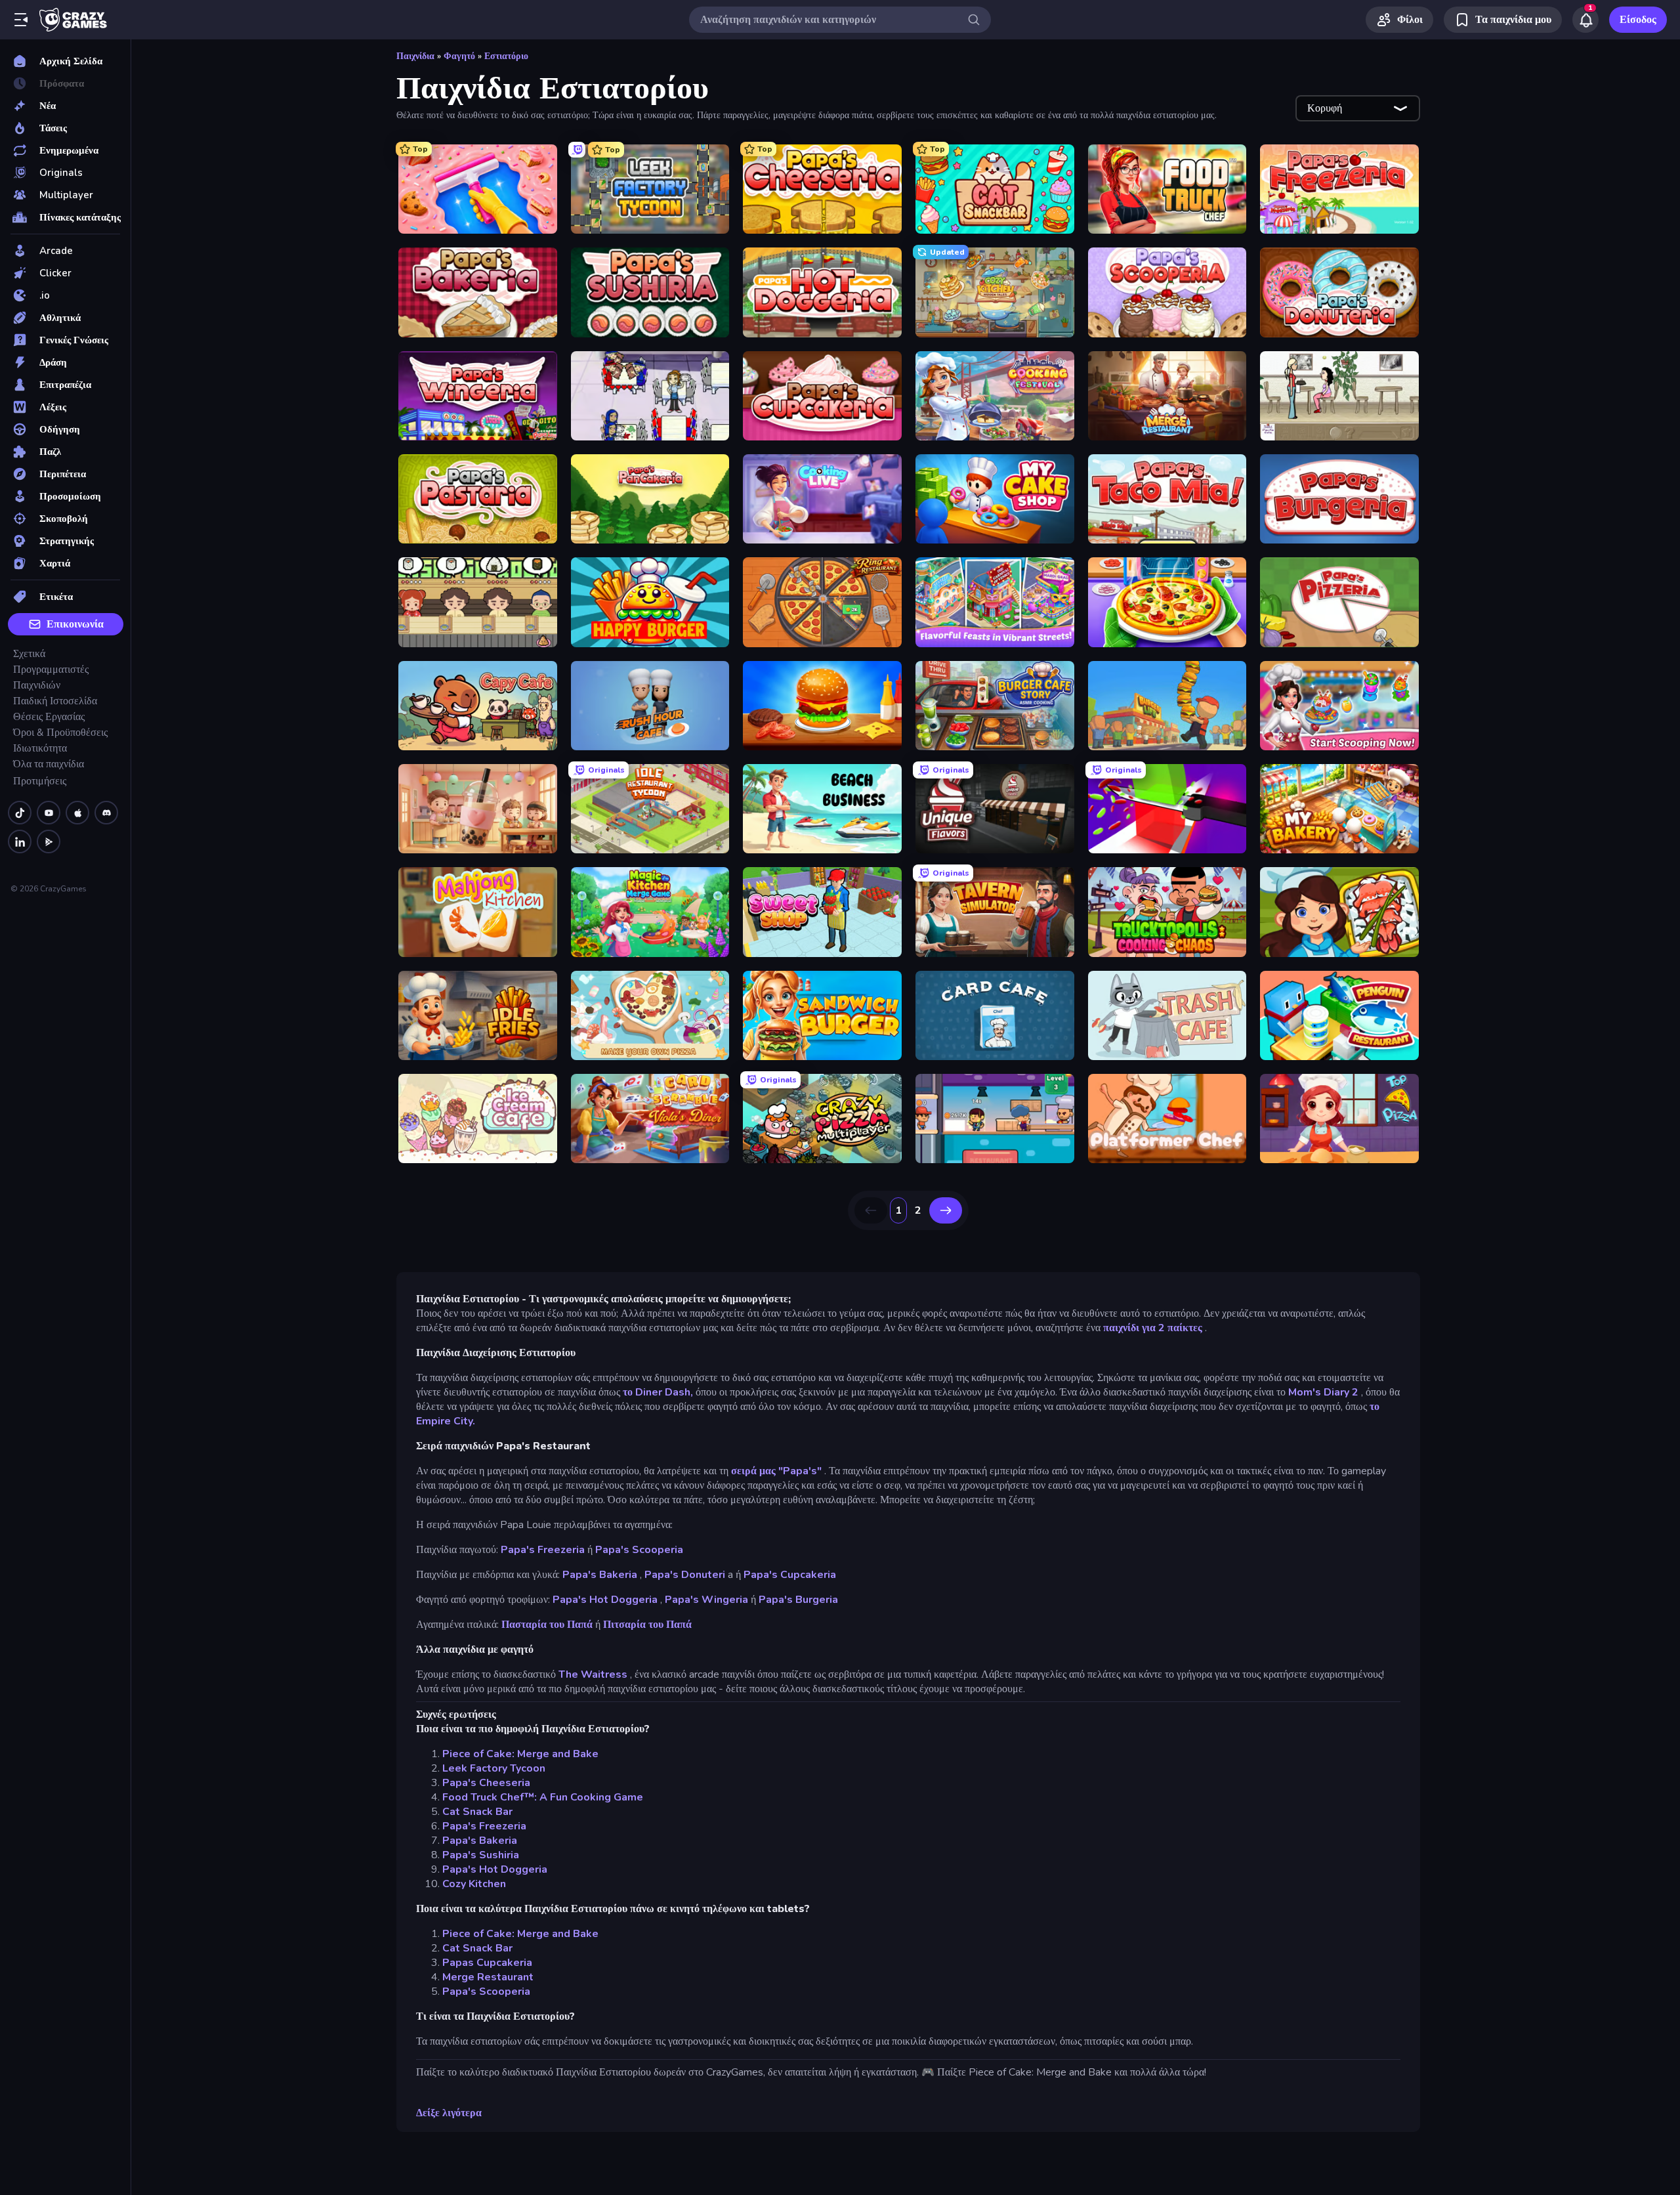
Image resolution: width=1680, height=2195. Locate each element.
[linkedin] (20, 842)
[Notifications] (1585, 20)
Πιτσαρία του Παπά (647, 1625)
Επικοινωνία (75, 624)
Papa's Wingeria (706, 1600)
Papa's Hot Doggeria (605, 1600)
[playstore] (49, 842)
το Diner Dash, (658, 1392)
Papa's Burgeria (798, 1600)
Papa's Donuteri (685, 1575)
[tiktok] (20, 813)
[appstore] (77, 813)
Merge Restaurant (488, 1977)
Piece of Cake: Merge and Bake (520, 1754)
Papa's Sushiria (481, 1855)
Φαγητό (459, 56)
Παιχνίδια (415, 56)
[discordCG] (106, 813)
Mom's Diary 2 (1323, 1392)
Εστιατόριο (506, 56)
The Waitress (593, 1674)
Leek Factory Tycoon (494, 1768)
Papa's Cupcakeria (790, 1575)
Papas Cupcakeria (487, 1963)
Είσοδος (1638, 20)
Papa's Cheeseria (486, 1783)
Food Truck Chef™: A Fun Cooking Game (543, 1797)
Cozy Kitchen (474, 1884)
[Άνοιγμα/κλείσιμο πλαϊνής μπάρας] (21, 20)
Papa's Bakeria (600, 1575)
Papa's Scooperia (639, 1550)
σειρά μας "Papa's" (776, 1471)
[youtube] (49, 813)
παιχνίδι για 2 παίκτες (1153, 1328)
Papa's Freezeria (543, 1550)
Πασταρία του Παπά (547, 1625)
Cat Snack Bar (477, 1812)
